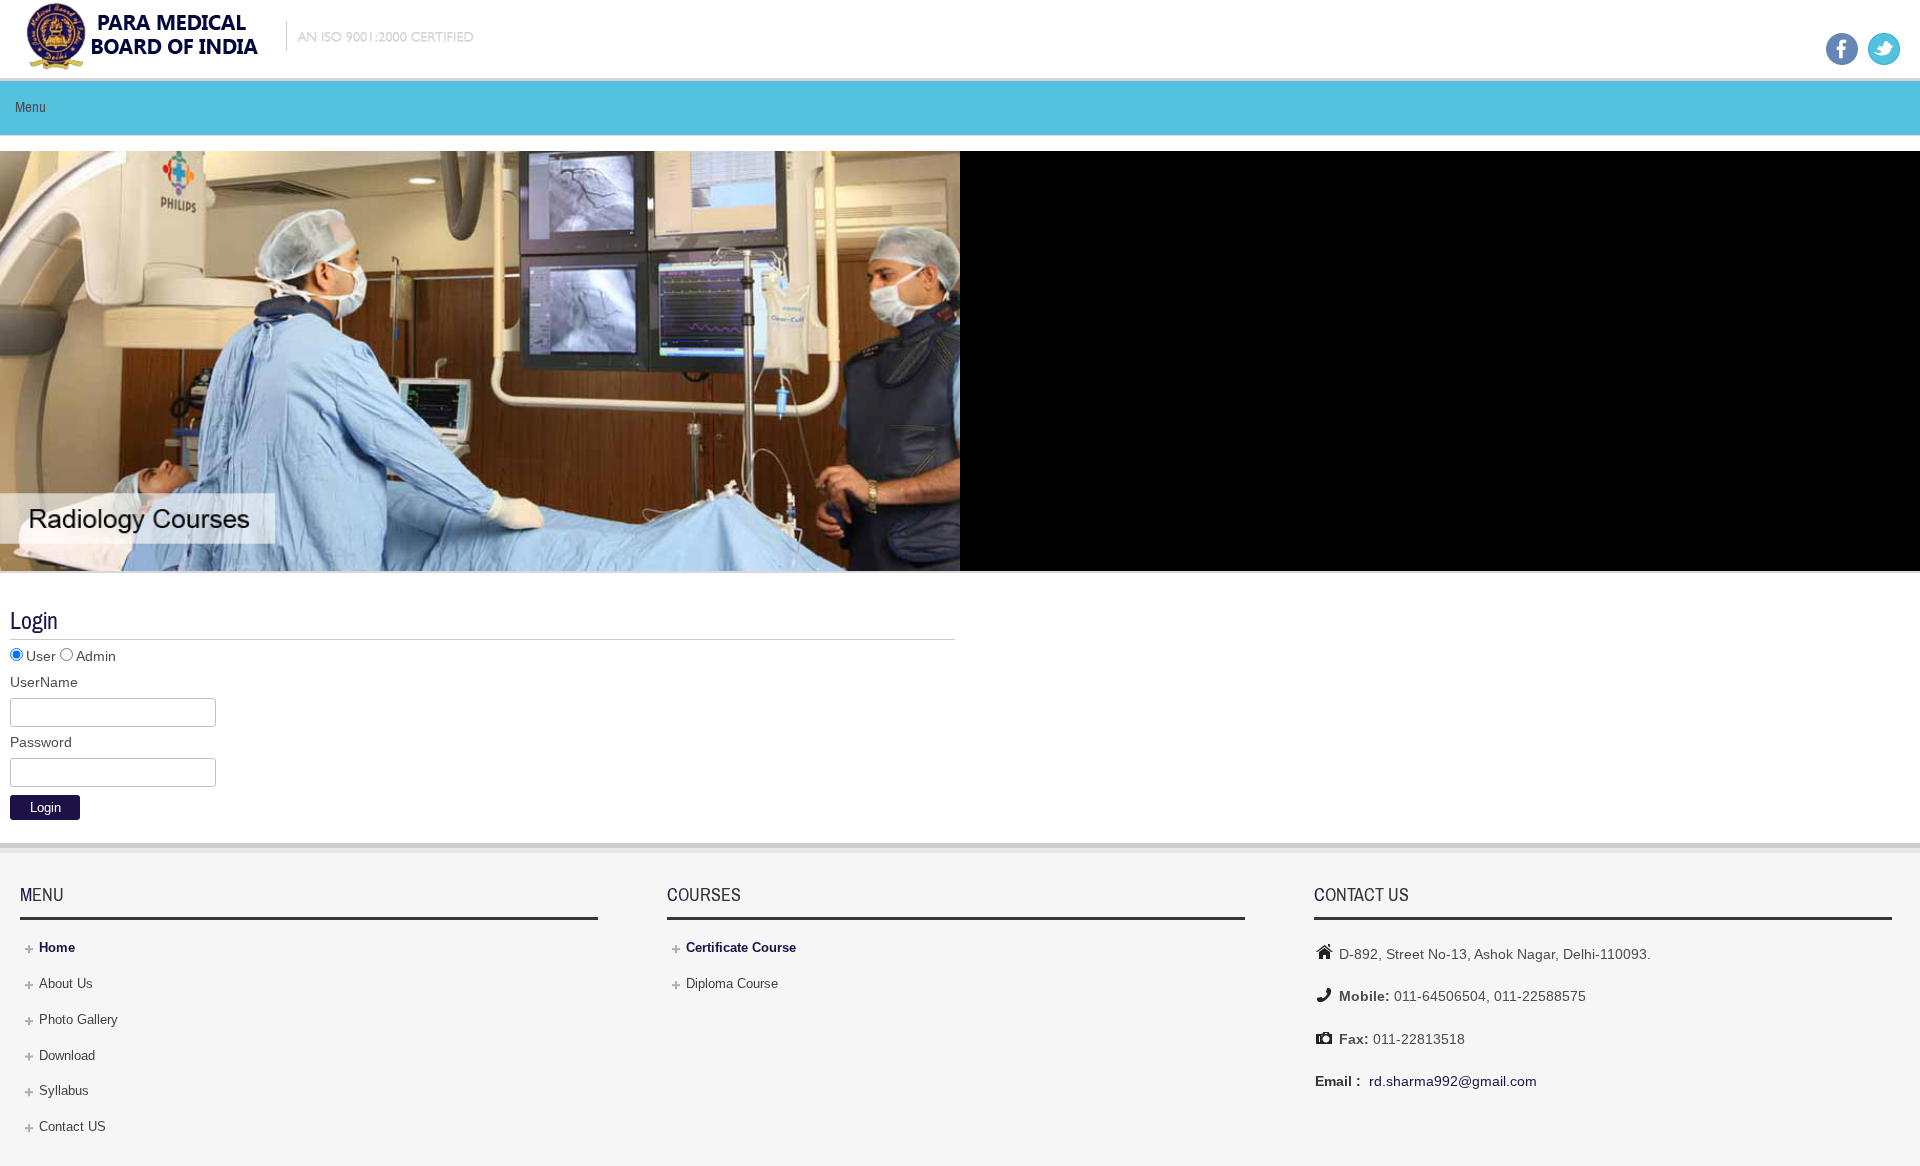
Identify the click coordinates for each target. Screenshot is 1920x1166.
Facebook (1842, 49)
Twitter (1884, 49)
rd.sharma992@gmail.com (1453, 1081)
